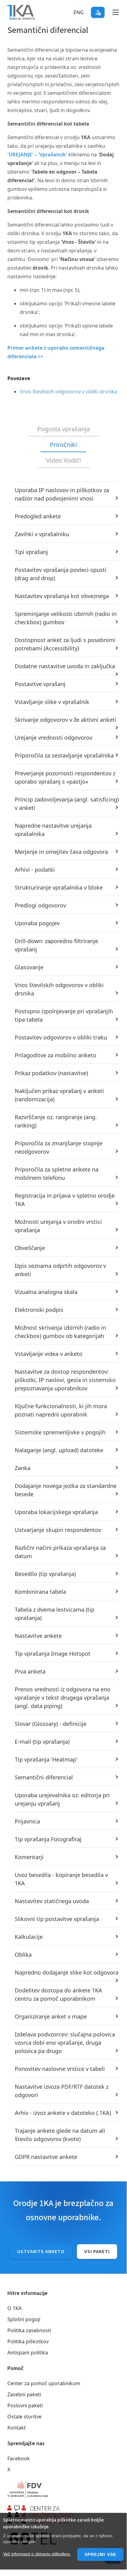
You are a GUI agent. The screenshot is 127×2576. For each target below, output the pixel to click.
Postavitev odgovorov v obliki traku (61, 1037)
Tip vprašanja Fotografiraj (48, 1839)
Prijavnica (27, 1821)
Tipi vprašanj (31, 552)
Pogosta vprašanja (63, 429)
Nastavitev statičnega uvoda (52, 1901)
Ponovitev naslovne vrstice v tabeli (60, 2069)
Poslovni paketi (25, 2405)
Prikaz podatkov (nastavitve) (51, 1073)
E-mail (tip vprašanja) (42, 1742)
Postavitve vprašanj (40, 684)
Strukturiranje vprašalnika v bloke (59, 887)
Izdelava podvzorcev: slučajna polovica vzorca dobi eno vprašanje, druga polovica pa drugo (65, 2043)
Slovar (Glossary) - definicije (51, 1724)
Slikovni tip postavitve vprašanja (57, 1919)
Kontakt (17, 2428)
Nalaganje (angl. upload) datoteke (59, 1450)
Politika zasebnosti (29, 2330)
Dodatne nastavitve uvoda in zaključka (65, 666)
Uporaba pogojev (37, 923)
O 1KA (14, 2308)
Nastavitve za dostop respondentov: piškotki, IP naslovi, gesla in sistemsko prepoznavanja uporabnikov (65, 1380)
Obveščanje (30, 1248)
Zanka (23, 1468)
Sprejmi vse (100, 2554)
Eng (79, 12)
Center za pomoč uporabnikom (44, 2383)
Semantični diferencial (44, 1777)
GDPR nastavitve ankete (46, 2157)
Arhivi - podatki (35, 870)
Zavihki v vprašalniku (42, 534)
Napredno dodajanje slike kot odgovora (67, 1972)
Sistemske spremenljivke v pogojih (60, 1432)
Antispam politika (28, 2353)
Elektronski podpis (39, 1310)
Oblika (23, 1955)
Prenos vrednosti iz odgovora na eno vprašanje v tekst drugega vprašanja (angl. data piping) (63, 1698)
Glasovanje (29, 967)
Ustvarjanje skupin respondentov (58, 1530)
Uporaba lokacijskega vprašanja (56, 1512)
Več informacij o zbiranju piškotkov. (37, 2554)
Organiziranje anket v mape (51, 2016)
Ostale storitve (24, 2417)
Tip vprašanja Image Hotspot (53, 1654)
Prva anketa (30, 1671)
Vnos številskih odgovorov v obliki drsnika (68, 392)
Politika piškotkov (28, 2341)
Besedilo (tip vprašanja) (45, 1574)
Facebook (19, 2458)
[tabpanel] (63, 1324)
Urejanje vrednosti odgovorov (54, 737)
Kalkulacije (29, 1937)
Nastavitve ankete (38, 1636)
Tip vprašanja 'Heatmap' (46, 1759)
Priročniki (63, 445)
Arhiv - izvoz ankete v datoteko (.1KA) (63, 2113)
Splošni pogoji (24, 2319)
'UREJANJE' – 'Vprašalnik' (37, 155)
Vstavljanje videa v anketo (49, 1354)
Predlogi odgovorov (40, 905)
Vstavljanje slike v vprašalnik (52, 702)
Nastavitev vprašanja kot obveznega (62, 596)
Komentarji (29, 1857)
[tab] (63, 429)
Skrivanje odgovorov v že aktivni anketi (65, 720)
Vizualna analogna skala (46, 1292)
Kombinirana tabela (40, 1592)
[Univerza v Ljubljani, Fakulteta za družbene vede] (63, 2490)
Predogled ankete (38, 516)
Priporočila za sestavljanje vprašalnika (64, 755)
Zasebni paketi (24, 2394)
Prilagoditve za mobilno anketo (56, 1055)
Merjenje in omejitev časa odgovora (61, 852)
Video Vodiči (63, 460)
